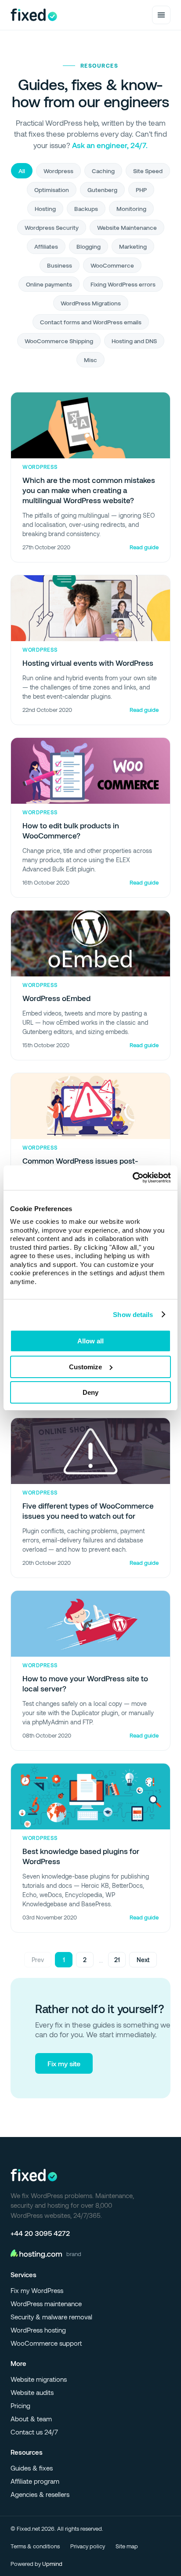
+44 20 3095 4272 (40, 2233)
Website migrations (39, 2379)
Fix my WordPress (37, 2290)
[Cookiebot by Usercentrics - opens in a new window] (132, 1178)
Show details (133, 1315)
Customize (85, 1367)
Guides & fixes (32, 2468)
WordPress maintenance (46, 2304)
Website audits (32, 2392)
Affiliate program (35, 2481)
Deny (90, 1392)
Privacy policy (88, 2546)
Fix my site (64, 2063)
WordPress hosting (38, 2330)
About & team (31, 2419)
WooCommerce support (46, 2343)
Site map (127, 2546)
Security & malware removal (51, 2317)
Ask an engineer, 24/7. (110, 145)
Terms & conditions (35, 2546)
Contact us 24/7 (34, 2432)
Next (143, 1960)
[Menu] (161, 15)
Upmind (52, 2564)
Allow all (90, 1341)
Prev (38, 1960)
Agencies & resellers (40, 2494)
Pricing (20, 2405)
